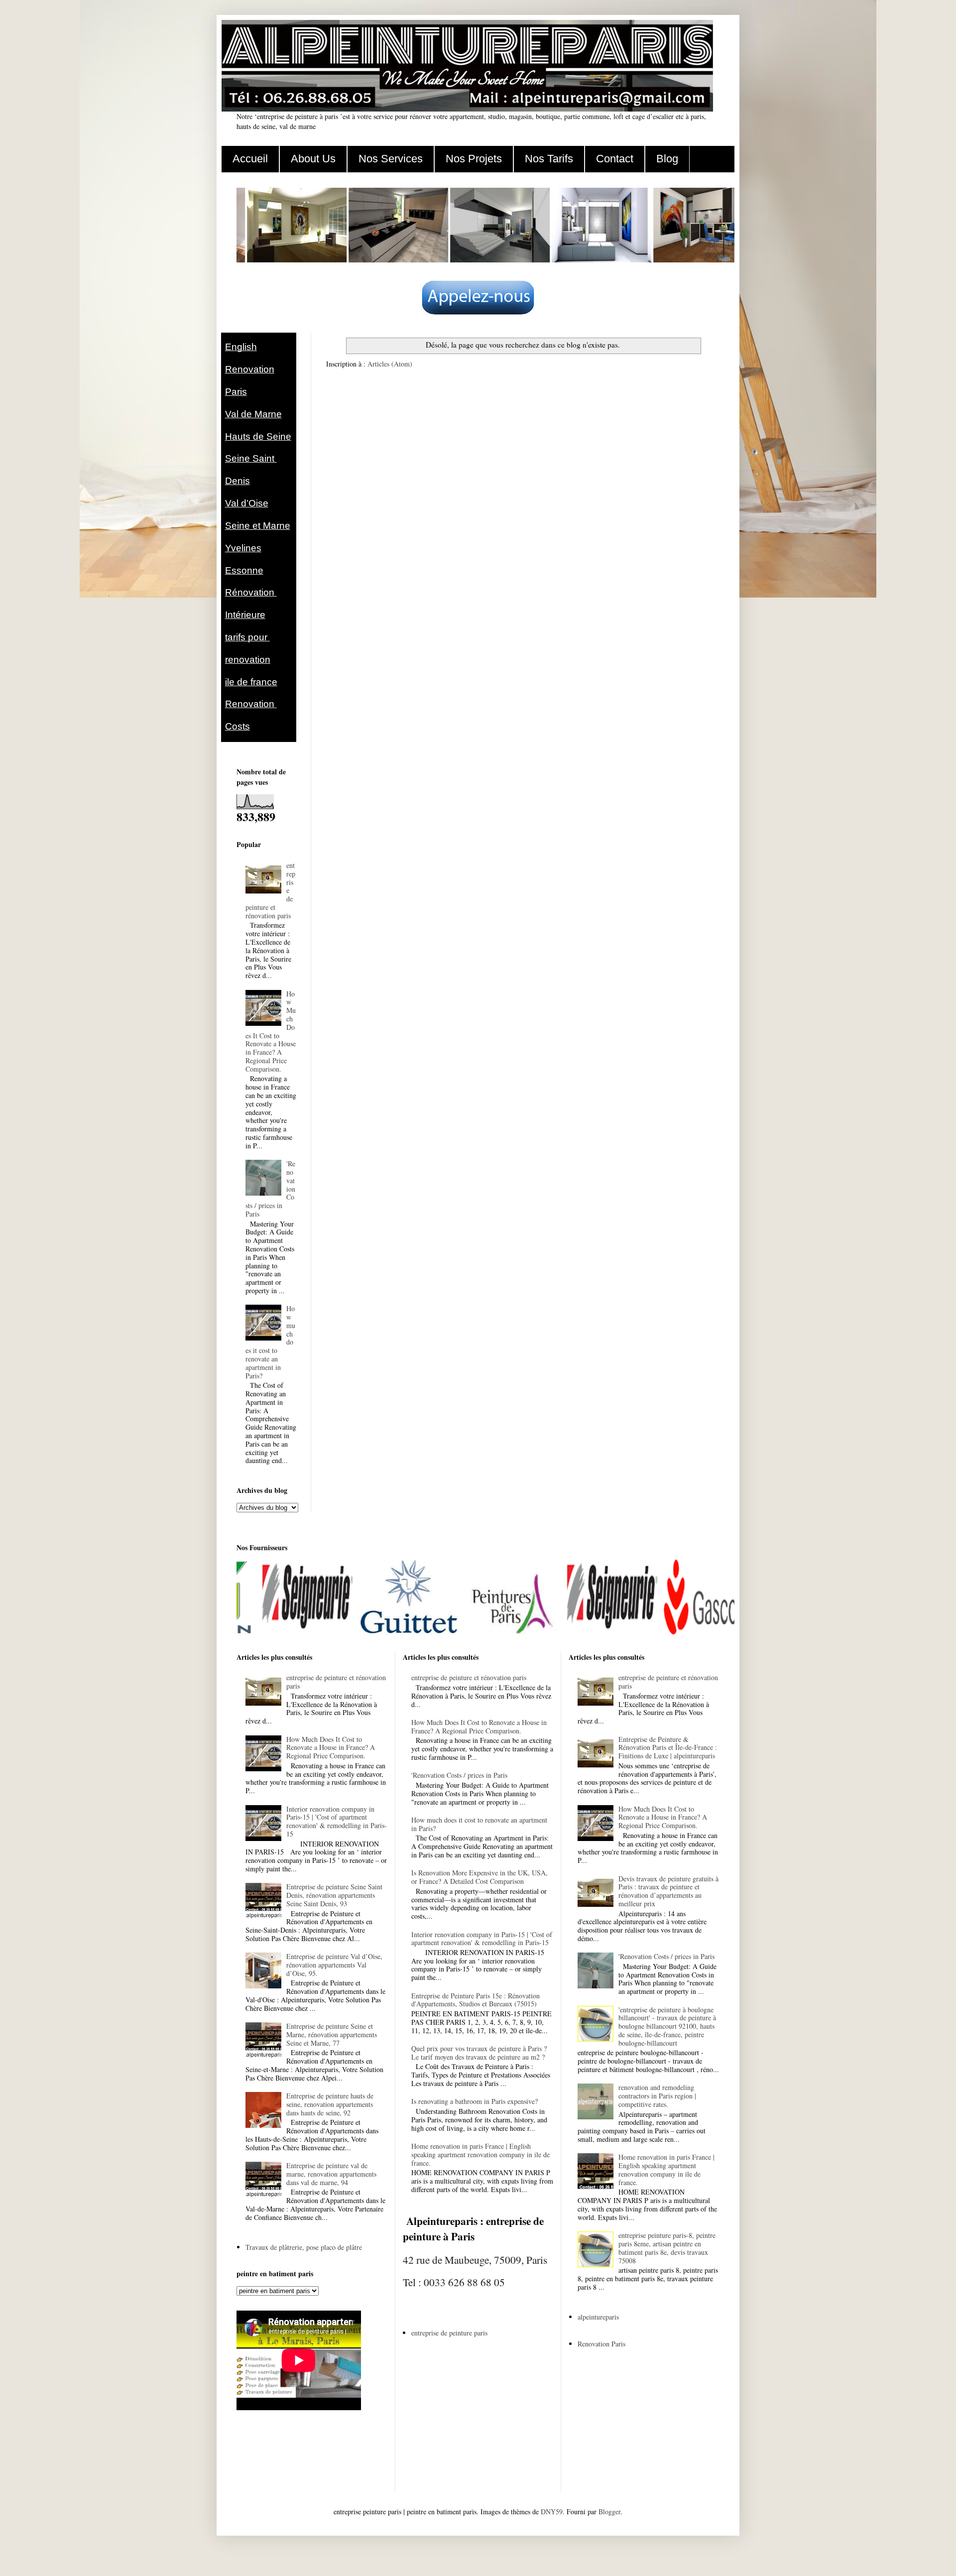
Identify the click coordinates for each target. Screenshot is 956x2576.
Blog (667, 159)
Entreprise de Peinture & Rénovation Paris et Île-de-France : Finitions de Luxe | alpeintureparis (668, 1748)
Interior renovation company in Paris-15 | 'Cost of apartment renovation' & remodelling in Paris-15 (337, 1821)
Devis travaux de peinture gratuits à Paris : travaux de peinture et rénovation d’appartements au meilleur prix (668, 1891)
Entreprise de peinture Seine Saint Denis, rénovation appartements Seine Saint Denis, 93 (334, 1895)
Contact (615, 159)
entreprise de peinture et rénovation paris (336, 1682)
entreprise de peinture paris (449, 2333)
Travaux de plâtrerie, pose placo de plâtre (304, 2247)
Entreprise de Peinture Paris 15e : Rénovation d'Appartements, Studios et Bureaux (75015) (476, 2000)
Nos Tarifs (549, 159)
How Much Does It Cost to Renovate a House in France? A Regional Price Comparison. (271, 1031)
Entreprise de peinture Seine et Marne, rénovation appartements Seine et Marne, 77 (332, 2034)
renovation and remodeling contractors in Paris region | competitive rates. (657, 2096)
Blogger (609, 2512)
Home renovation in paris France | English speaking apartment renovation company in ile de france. (480, 2154)
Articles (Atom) (390, 364)
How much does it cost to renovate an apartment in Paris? (479, 1824)
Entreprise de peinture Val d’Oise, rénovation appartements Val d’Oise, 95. (334, 1965)
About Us (313, 159)
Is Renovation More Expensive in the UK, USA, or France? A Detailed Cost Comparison (479, 1877)
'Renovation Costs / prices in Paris (459, 1775)
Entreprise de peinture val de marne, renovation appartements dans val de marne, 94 (331, 2174)
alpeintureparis (598, 2317)
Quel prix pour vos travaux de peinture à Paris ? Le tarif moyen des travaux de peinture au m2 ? (479, 2053)
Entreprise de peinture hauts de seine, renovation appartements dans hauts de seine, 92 (330, 2104)
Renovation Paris (601, 2344)
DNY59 (552, 2512)
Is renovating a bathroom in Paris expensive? (475, 2101)
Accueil (250, 159)
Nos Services (391, 159)
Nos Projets (474, 159)
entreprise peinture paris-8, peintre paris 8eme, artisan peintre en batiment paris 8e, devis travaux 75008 (667, 2248)
